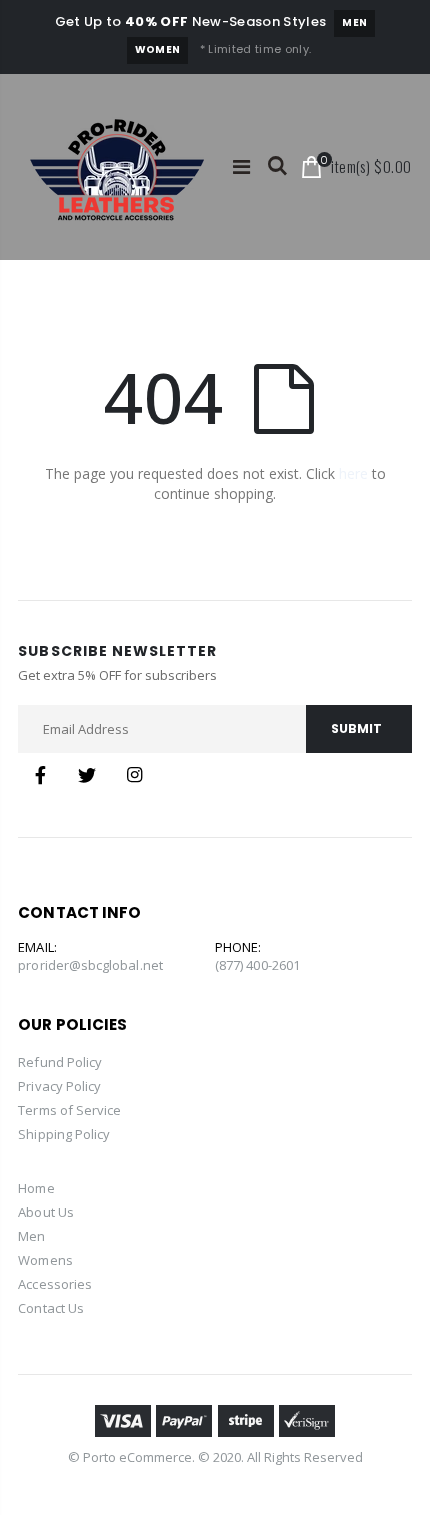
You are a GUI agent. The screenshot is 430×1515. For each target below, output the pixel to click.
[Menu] (241, 166)
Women (158, 49)
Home (36, 1188)
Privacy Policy (59, 1086)
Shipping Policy (64, 1134)
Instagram (134, 775)
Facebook (40, 775)
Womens (45, 1260)
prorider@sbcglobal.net (90, 965)
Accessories (55, 1284)
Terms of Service (69, 1110)
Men (354, 22)
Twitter (87, 775)
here (353, 473)
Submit (356, 728)
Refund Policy (60, 1062)
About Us (46, 1212)
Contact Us (51, 1308)
